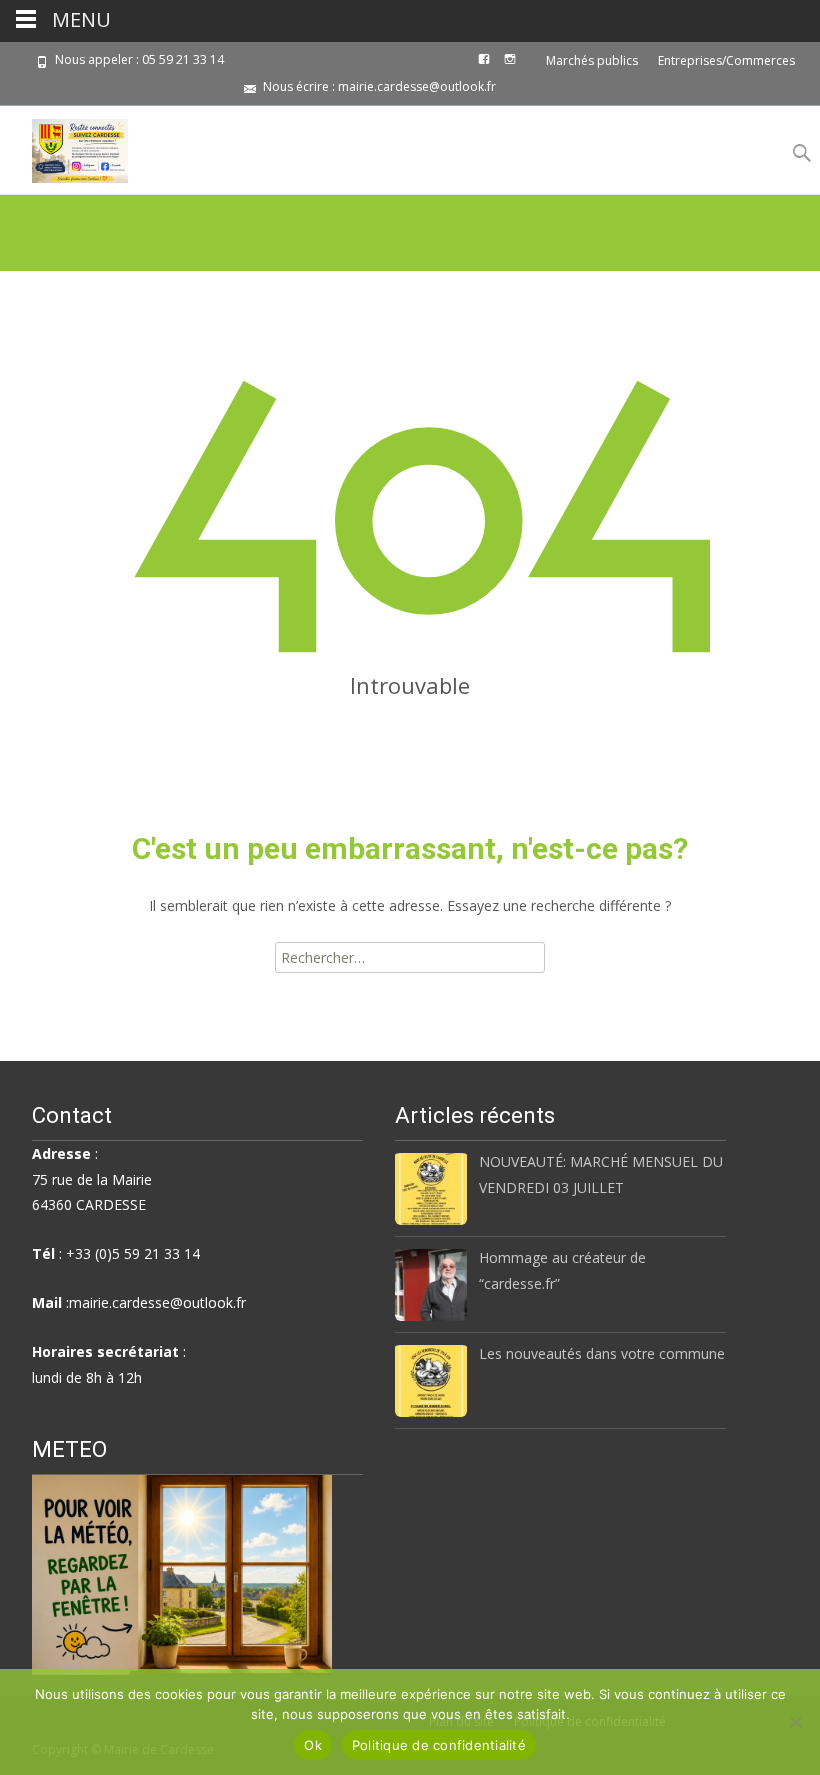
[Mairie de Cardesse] (64, 146)
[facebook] (484, 66)
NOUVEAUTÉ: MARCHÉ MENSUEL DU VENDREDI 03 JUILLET (601, 1174)
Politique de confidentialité (439, 1745)
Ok (313, 1745)
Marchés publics (592, 60)
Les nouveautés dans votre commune (602, 1353)
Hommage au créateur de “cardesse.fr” (562, 1270)
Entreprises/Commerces (726, 60)
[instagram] (510, 66)
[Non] (795, 1722)
